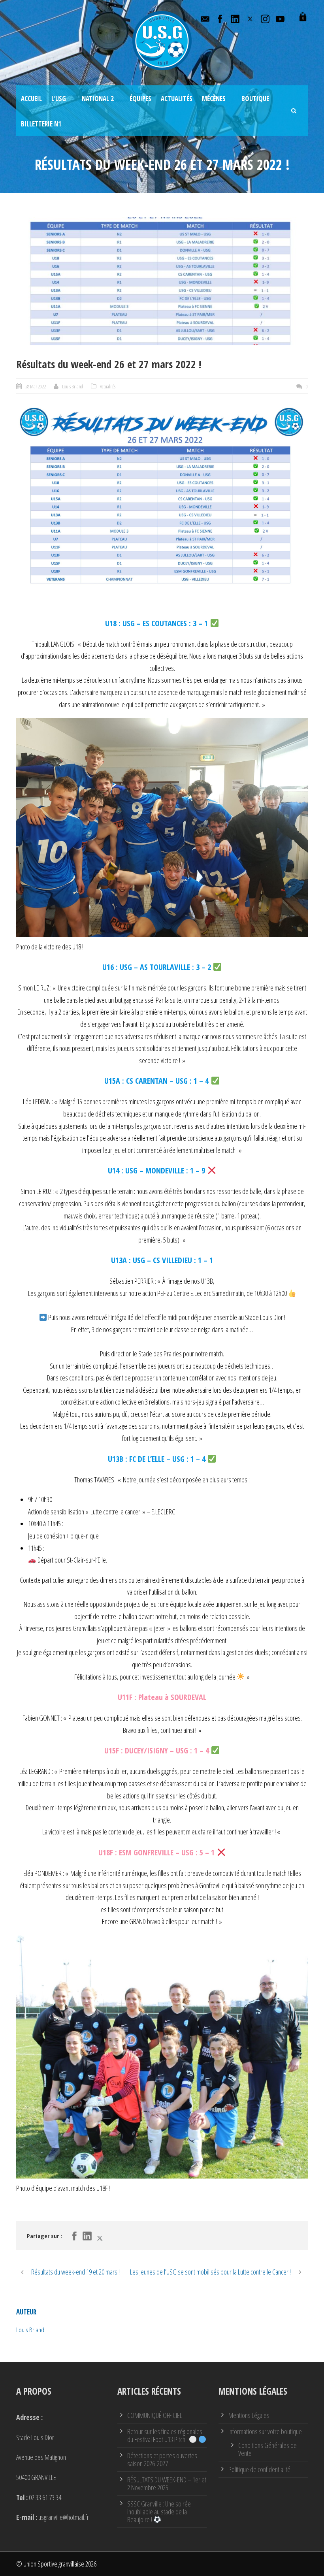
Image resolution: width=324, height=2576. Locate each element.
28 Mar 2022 (36, 386)
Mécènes (214, 99)
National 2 (98, 99)
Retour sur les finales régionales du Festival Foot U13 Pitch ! (165, 2435)
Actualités (177, 99)
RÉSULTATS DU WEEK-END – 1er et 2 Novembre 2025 (167, 2484)
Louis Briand (73, 386)
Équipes (140, 99)
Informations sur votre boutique (265, 2431)
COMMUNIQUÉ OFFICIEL (155, 2415)
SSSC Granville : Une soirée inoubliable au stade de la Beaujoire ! (159, 2512)
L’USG (59, 99)
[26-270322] (162, 281)
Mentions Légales (249, 2415)
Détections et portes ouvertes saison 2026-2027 (162, 2459)
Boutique (255, 99)
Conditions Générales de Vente (267, 2449)
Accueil (31, 99)
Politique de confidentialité (259, 2469)
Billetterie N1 (41, 124)
